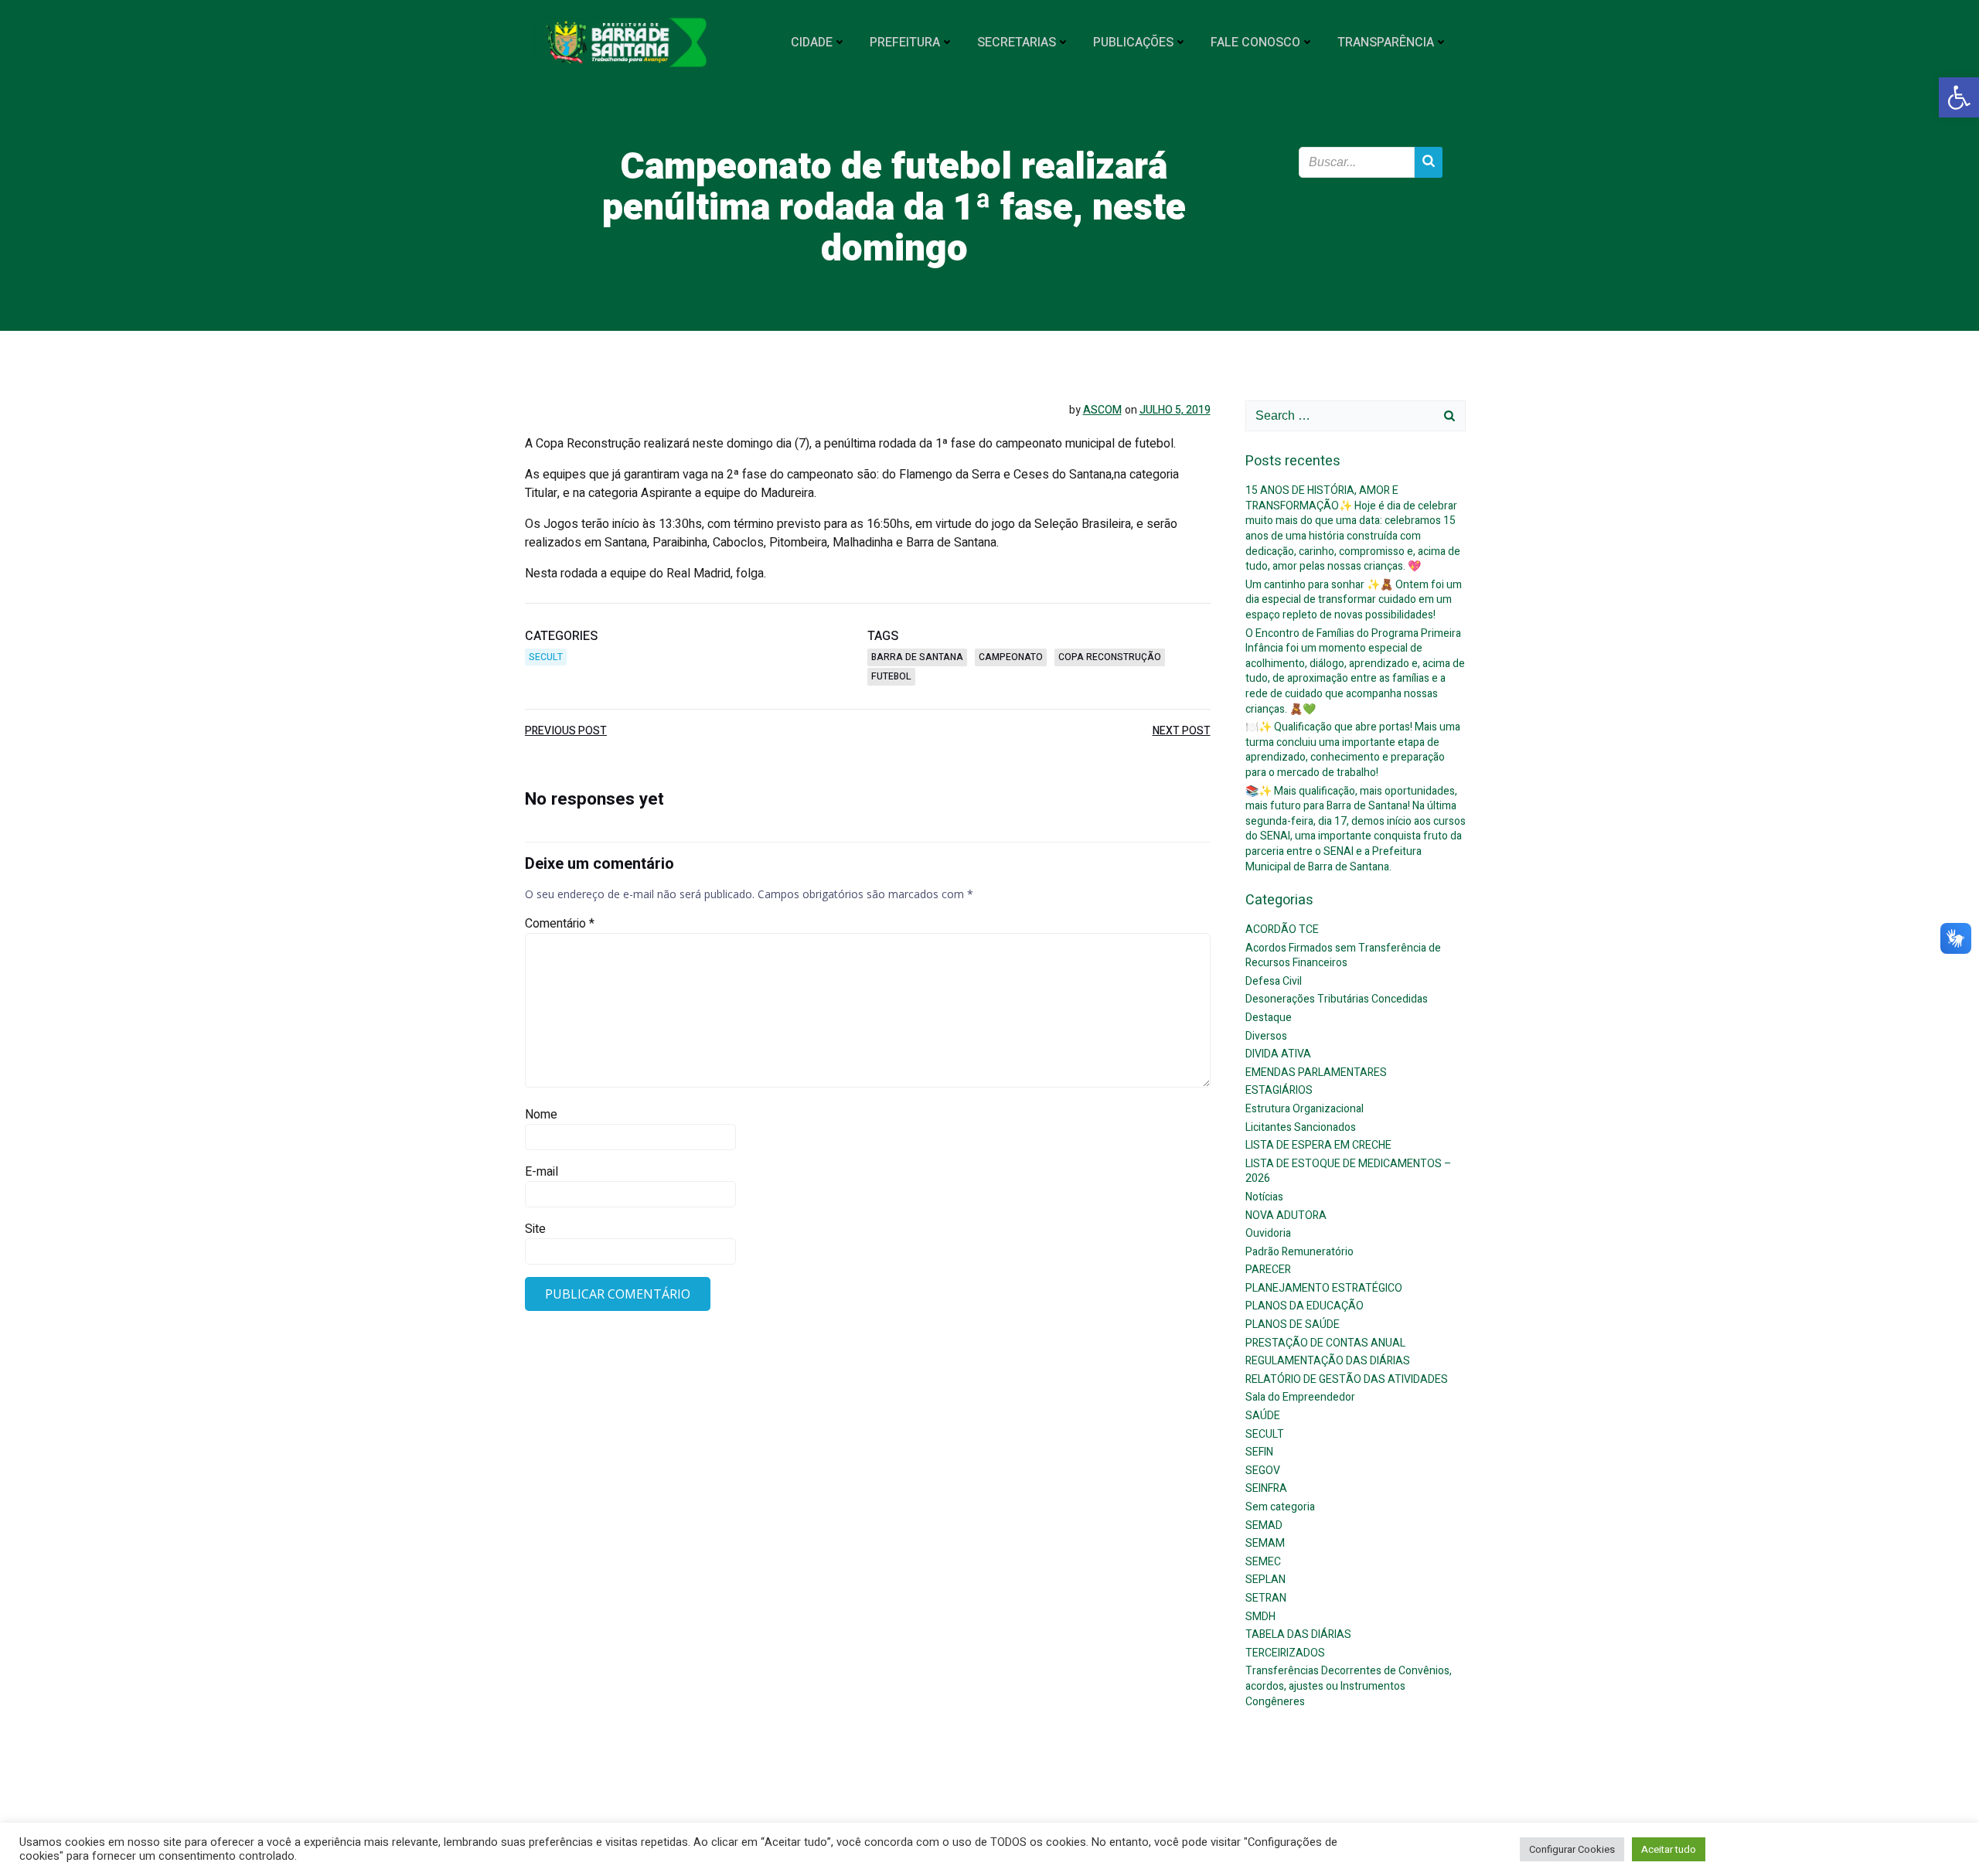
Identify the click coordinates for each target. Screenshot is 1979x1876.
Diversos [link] (1266, 1036)
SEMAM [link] (1265, 1543)
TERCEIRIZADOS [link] (1285, 1653)
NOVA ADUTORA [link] (1286, 1215)
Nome (541, 1115)
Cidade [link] (812, 43)
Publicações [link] (1133, 43)
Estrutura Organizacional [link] (1305, 1109)
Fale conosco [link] (1255, 43)
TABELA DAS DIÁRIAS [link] (1298, 1634)
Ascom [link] (1102, 410)
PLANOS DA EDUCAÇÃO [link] (1305, 1306)
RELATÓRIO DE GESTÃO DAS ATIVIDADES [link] (1347, 1379)
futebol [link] (891, 676)
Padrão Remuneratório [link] (1299, 1252)
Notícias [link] (1264, 1197)
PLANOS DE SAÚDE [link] (1293, 1324)
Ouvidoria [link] (1268, 1233)
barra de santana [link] (917, 657)
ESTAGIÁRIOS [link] (1279, 1090)
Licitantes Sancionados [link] (1301, 1127)
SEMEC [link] (1263, 1562)
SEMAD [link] (1264, 1525)
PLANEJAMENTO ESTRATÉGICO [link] (1324, 1288)
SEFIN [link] (1259, 1452)
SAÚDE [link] (1263, 1416)
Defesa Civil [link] (1274, 981)
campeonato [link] (1011, 657)
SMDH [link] (1260, 1617)
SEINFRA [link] (1266, 1488)
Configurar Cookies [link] (1572, 1849)
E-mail (542, 1172)
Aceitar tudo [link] (1669, 1849)
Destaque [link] (1269, 1018)
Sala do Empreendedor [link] (1300, 1397)
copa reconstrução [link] (1110, 657)
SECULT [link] (546, 657)
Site (535, 1229)
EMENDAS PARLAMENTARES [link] (1316, 1072)
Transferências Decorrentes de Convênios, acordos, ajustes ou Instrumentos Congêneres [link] (1349, 1686)
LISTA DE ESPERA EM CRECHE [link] (1318, 1145)
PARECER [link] (1268, 1270)
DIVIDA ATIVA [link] (1278, 1054)
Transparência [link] (1386, 43)
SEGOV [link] (1263, 1471)
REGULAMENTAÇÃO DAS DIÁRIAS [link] (1328, 1361)
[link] (1959, 97)
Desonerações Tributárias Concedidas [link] (1337, 999)
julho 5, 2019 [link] (1175, 410)
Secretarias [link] (1017, 43)
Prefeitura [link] (905, 43)
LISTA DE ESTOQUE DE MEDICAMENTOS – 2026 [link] (1349, 1171)
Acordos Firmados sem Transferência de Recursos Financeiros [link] (1343, 956)
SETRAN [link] (1266, 1598)
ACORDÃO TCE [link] (1282, 929)
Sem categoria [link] (1280, 1507)
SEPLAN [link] (1265, 1580)
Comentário (560, 924)
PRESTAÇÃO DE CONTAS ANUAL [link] (1325, 1343)
